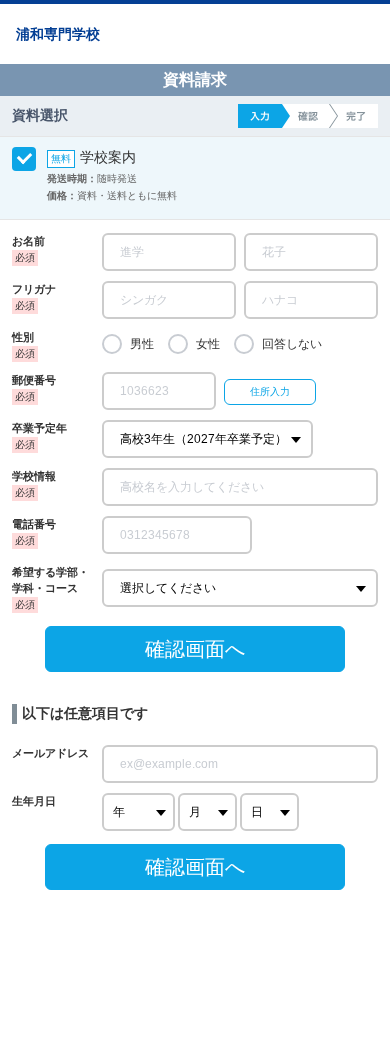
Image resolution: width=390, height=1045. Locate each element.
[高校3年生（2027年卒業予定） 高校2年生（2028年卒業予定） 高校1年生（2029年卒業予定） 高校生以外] (207, 439)
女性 (208, 344)
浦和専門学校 (58, 34)
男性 (142, 344)
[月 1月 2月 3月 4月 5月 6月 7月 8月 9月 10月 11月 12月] (207, 812)
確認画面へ (195, 649)
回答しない (292, 344)
